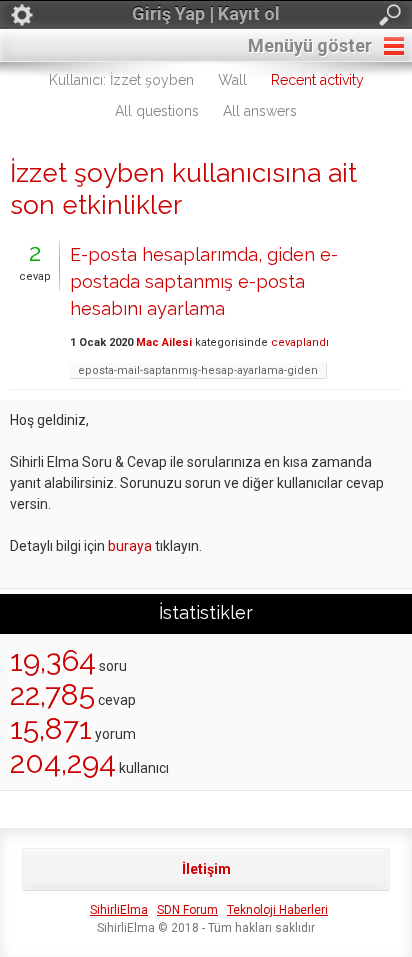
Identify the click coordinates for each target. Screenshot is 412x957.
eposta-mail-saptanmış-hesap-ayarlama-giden (198, 370)
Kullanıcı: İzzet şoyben (121, 80)
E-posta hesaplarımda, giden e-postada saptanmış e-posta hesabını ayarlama (204, 281)
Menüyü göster (310, 45)
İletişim (206, 869)
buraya (130, 546)
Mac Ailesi (164, 342)
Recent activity (317, 80)
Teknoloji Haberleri (277, 910)
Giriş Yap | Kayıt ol (206, 13)
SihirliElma (119, 910)
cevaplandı (300, 342)
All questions (157, 111)
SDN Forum (187, 910)
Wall (232, 80)
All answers (260, 111)
